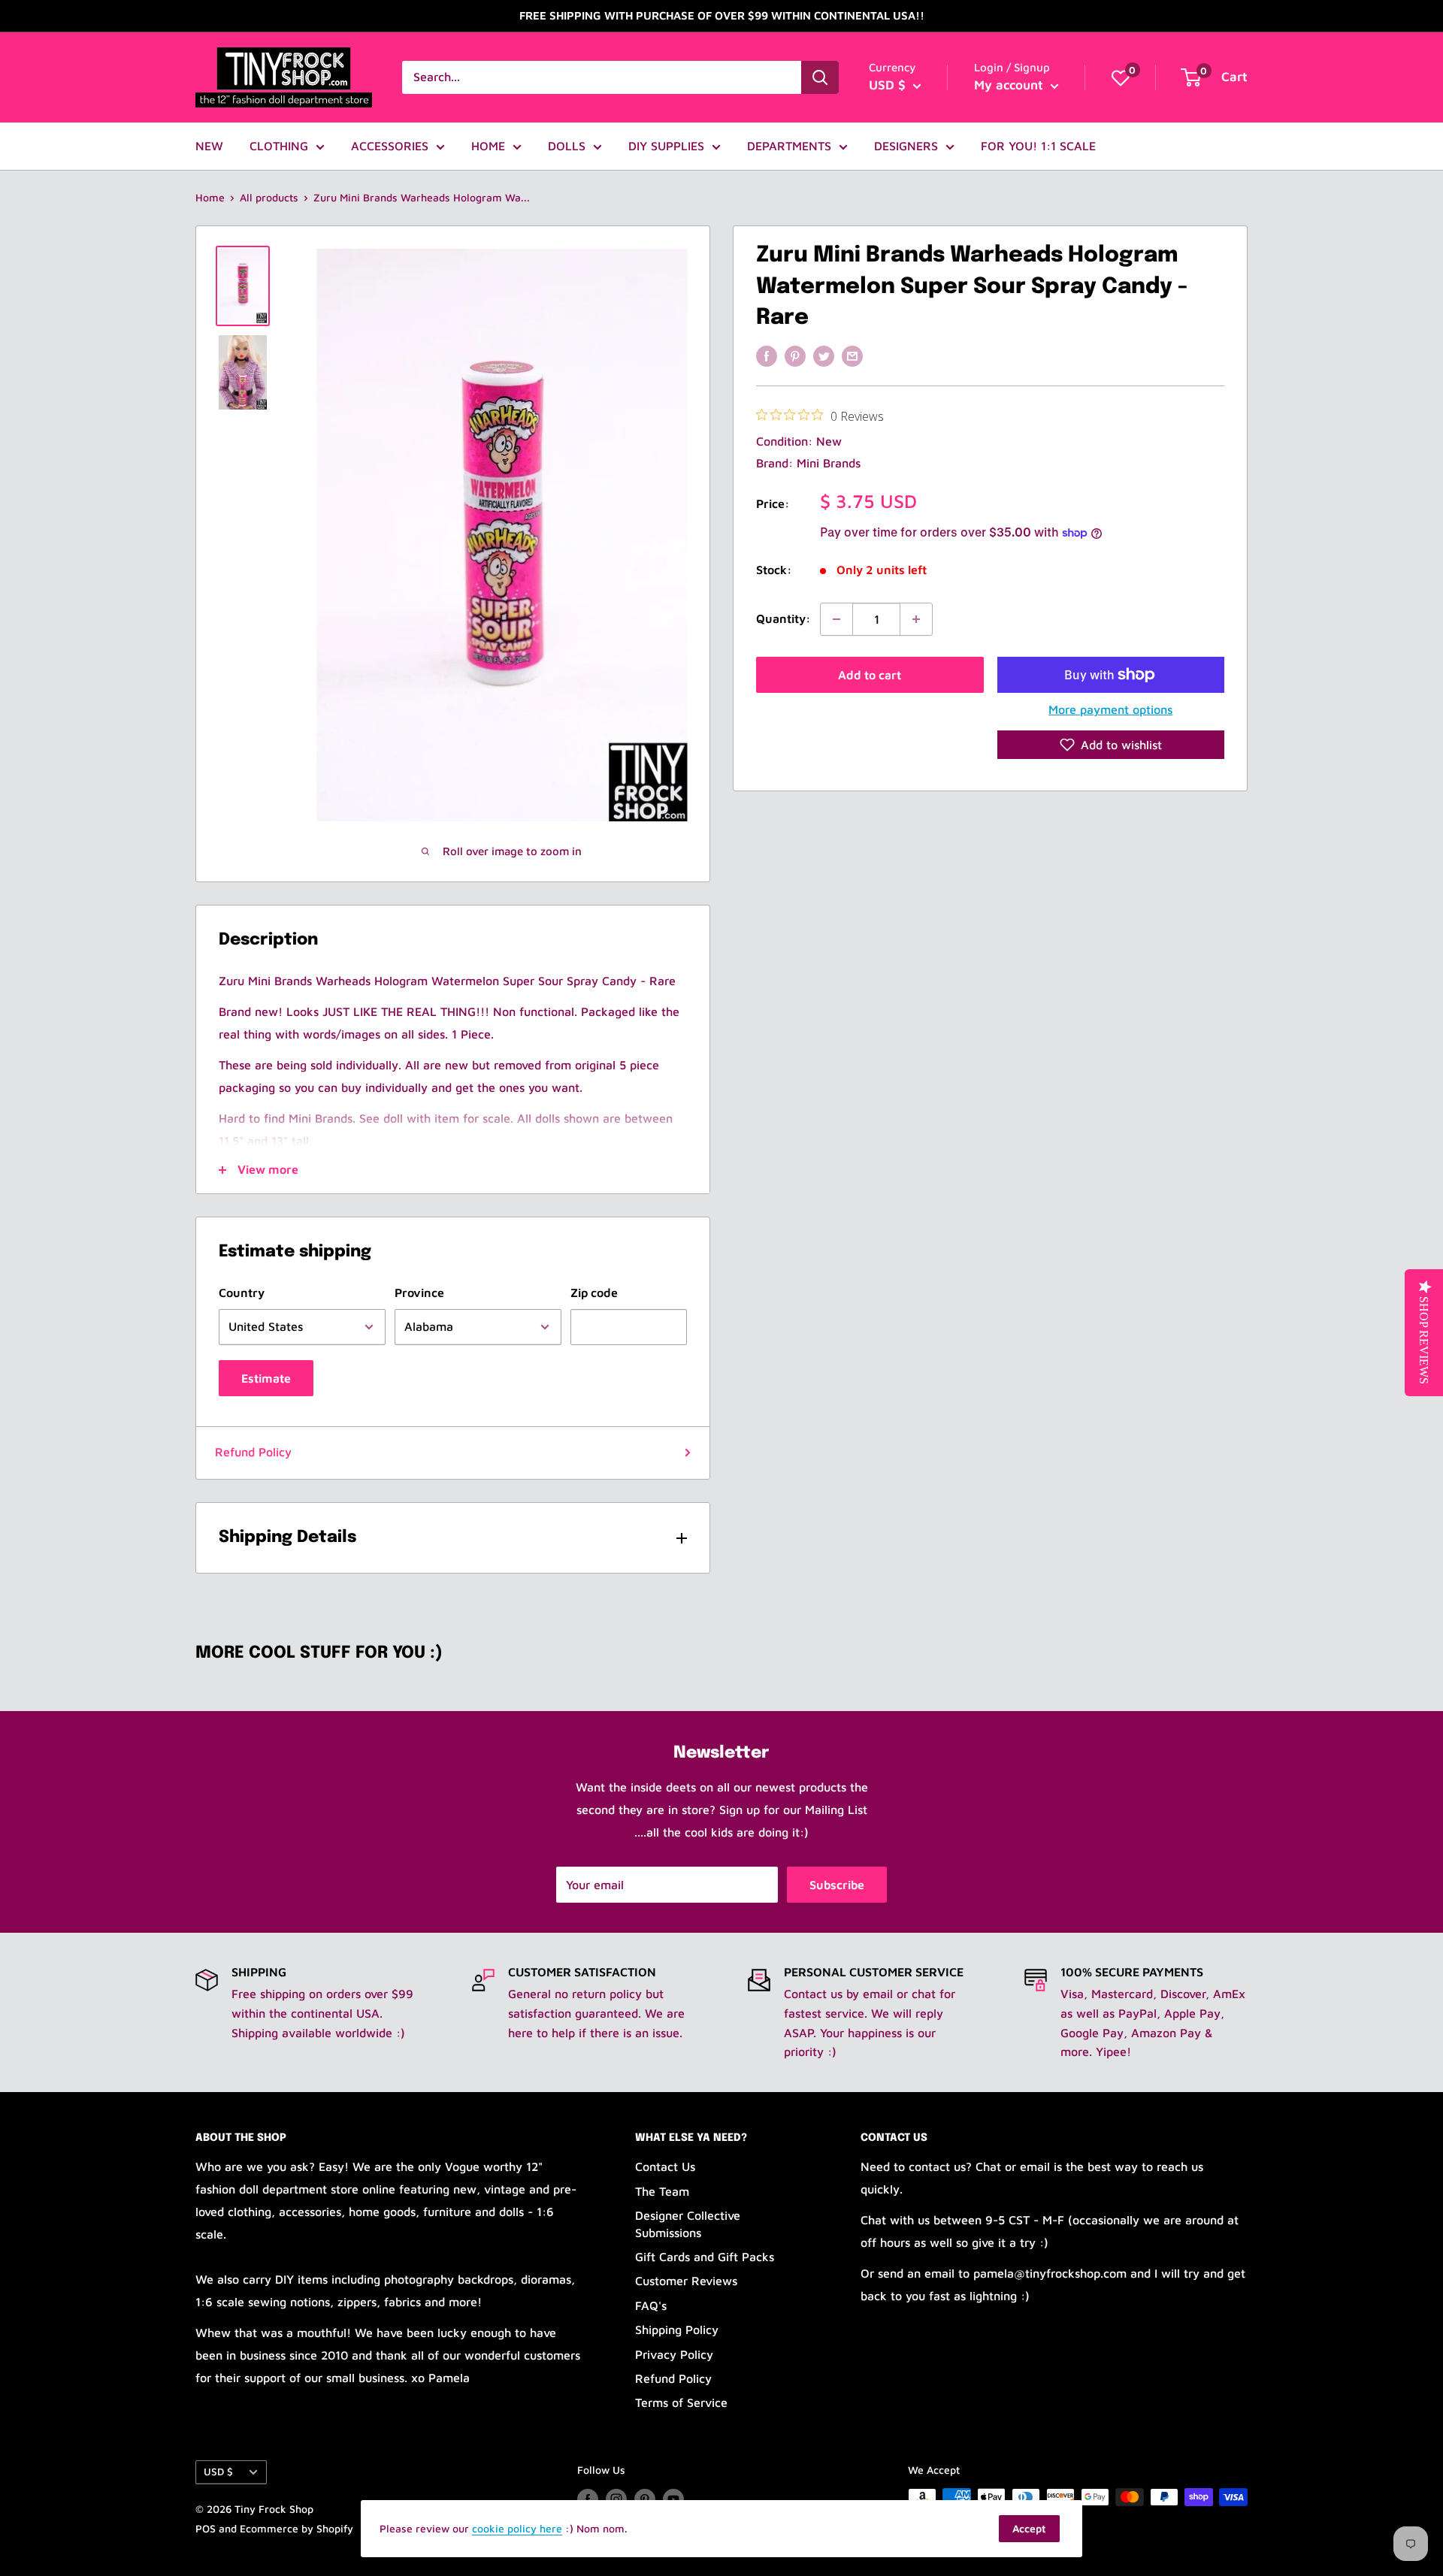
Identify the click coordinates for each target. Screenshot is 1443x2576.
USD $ (218, 2472)
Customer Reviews (686, 2281)
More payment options (1110, 709)
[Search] (820, 77)
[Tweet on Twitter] (824, 355)
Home (210, 197)
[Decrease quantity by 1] (836, 619)
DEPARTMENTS (789, 146)
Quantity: (784, 618)
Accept (1029, 2528)
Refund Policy (253, 1452)
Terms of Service (681, 2402)
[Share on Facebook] (767, 355)
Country (242, 1293)
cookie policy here (517, 2528)
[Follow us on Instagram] (616, 2499)
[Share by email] (852, 355)
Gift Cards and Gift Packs (705, 2257)
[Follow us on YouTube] (673, 2499)
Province (419, 1293)
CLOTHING (279, 146)
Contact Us (665, 2166)
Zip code (594, 1293)
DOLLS (567, 146)
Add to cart (870, 675)
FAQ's (651, 2305)
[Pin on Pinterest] (795, 355)
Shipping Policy (677, 2330)
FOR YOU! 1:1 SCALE (1038, 146)
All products (269, 197)
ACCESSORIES (390, 146)
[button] (1111, 745)
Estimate (266, 1378)
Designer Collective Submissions (688, 2224)
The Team (662, 2191)
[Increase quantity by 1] (916, 619)
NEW (209, 146)
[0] (1121, 77)
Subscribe (837, 1885)
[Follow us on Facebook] (588, 2499)
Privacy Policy (674, 2354)
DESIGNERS (906, 146)
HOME (488, 146)
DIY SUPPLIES (666, 146)
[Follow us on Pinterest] (645, 2499)
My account (1010, 85)
